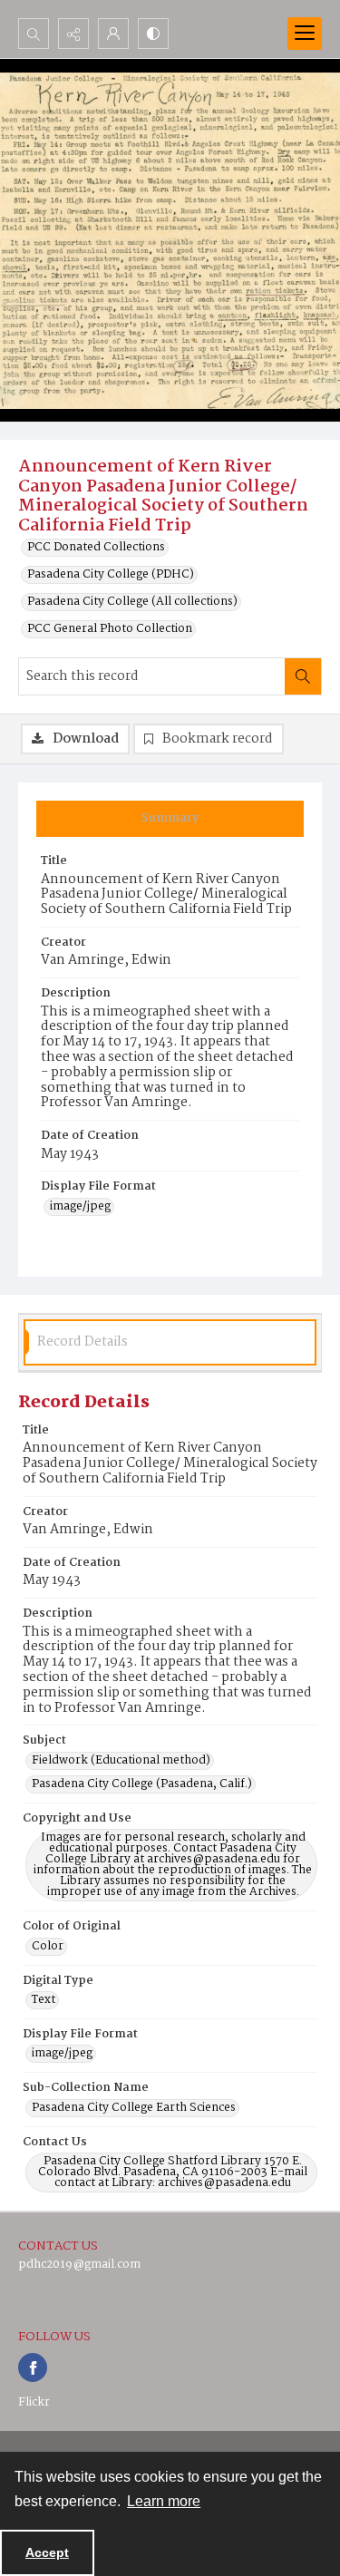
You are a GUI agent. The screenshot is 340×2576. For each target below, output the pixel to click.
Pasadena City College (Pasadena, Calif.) (142, 1784)
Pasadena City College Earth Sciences (134, 2108)
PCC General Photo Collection (110, 629)
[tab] (170, 819)
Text (44, 2000)
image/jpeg (80, 1207)
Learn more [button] (164, 2501)
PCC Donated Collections (96, 548)
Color (48, 1947)
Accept (47, 2552)
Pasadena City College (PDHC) (111, 575)
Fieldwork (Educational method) (121, 1761)
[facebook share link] (33, 2367)
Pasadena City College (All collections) (132, 602)
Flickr (34, 2402)
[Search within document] (303, 676)
